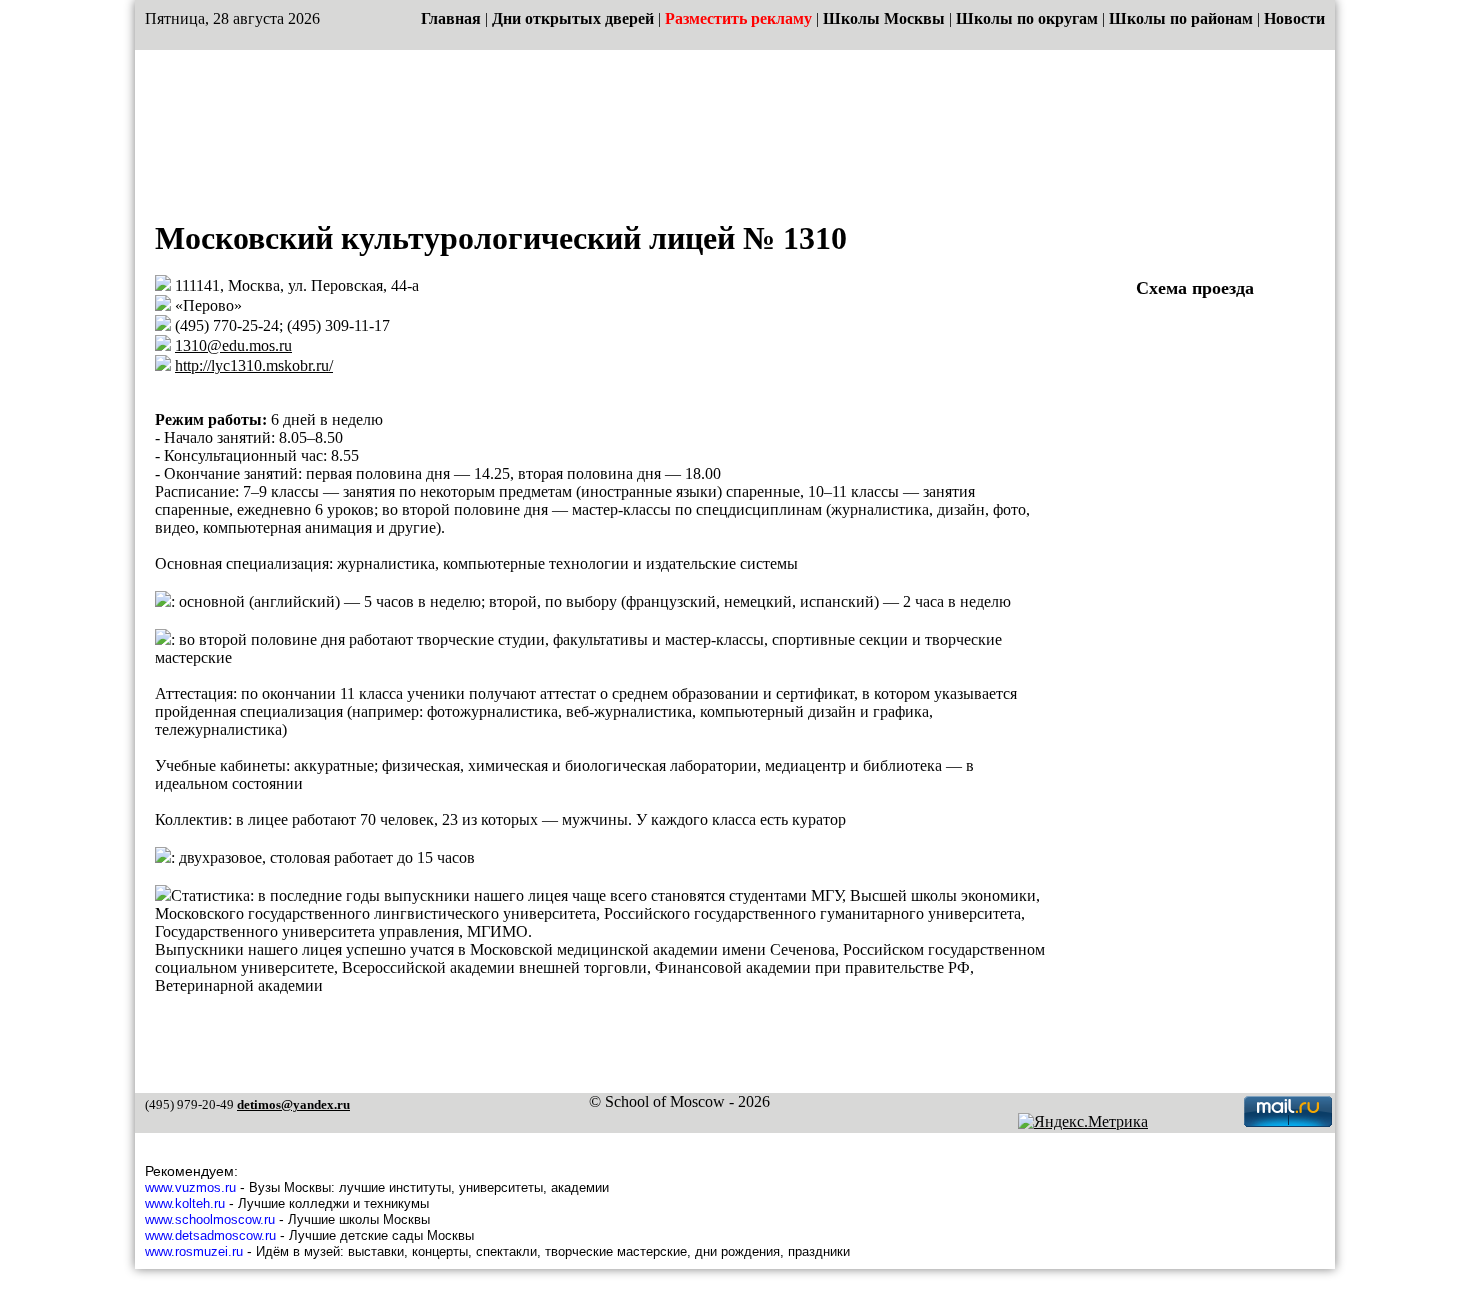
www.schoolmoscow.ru (210, 1219)
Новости (1294, 18)
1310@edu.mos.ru (233, 345)
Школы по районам (1181, 18)
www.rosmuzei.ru (194, 1251)
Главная (451, 18)
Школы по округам (1027, 18)
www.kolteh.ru (185, 1203)
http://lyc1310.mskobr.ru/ (254, 365)
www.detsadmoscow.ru (210, 1235)
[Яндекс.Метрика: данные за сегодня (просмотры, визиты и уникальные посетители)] (1083, 1122)
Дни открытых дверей (573, 18)
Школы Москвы (884, 18)
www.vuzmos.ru (190, 1187)
